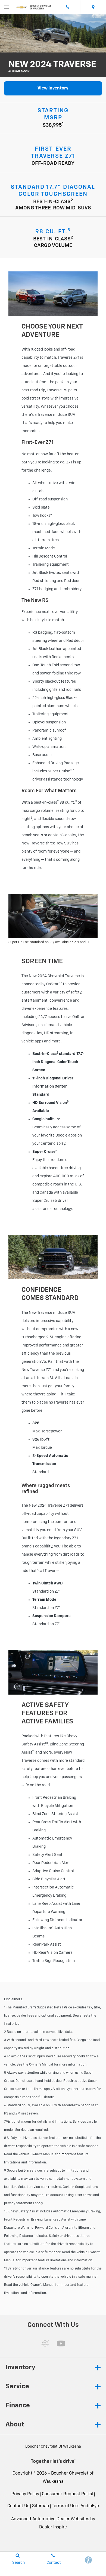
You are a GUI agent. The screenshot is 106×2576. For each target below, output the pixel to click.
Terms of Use (65, 2506)
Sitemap (41, 2506)
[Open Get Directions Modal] (93, 7)
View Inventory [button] (53, 88)
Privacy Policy (25, 2494)
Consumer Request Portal (68, 2494)
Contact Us (18, 2506)
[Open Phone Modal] (68, 7)
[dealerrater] (45, 2343)
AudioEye (90, 2506)
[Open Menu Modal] (7, 7)
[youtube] (61, 2343)
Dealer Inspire (53, 2527)
